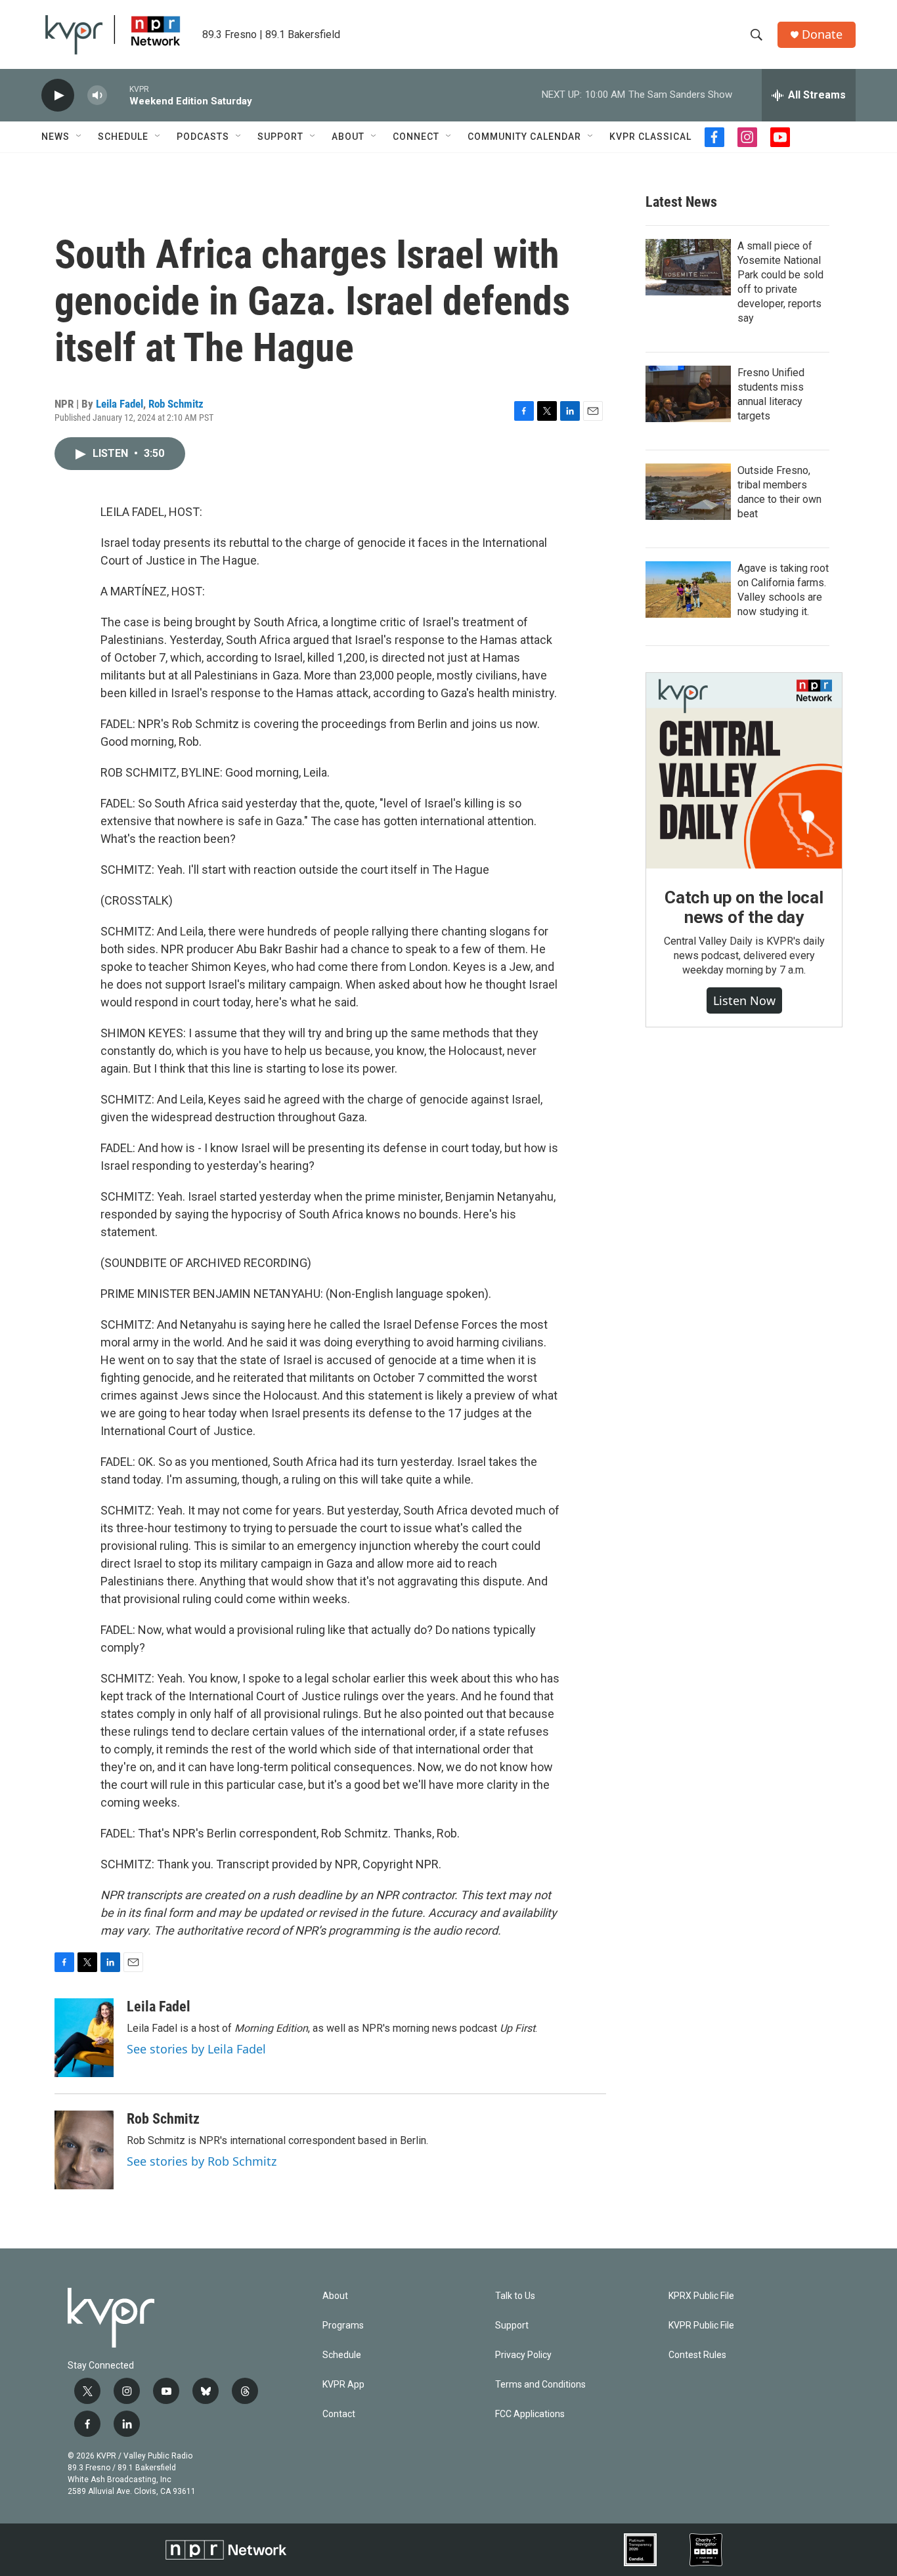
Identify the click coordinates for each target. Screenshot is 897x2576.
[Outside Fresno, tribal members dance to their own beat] (688, 492)
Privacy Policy (523, 2355)
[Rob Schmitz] (84, 2150)
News (55, 137)
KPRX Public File (701, 2296)
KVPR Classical (650, 137)
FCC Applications (530, 2414)
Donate (822, 34)
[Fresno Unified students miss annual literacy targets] (688, 394)
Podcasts (203, 137)
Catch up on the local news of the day (744, 907)
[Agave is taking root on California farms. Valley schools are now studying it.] (688, 590)
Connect (416, 137)
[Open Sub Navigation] (79, 137)
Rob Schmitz (176, 404)
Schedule (123, 137)
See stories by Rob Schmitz (202, 2161)
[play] (58, 96)
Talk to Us (515, 2296)
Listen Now (744, 1000)
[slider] (118, 95)
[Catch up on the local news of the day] (744, 771)
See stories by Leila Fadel (196, 2049)
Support (280, 137)
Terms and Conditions (540, 2385)
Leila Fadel (120, 404)
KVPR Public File (701, 2326)
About (348, 137)
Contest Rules (697, 2355)
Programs (343, 2326)
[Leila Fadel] (84, 2038)
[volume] (97, 96)
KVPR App (343, 2385)
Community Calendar (524, 137)
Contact (339, 2414)
